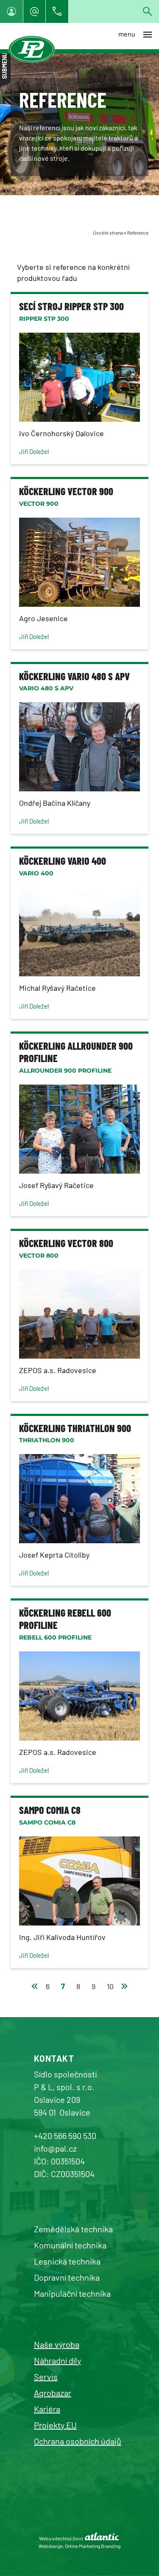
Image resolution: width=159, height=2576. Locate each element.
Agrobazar (53, 2393)
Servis (46, 2377)
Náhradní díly (57, 2360)
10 (110, 1986)
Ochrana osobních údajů (78, 2441)
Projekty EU (55, 2425)
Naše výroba (57, 2344)
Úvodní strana (108, 233)
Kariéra (47, 2409)
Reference (138, 233)
